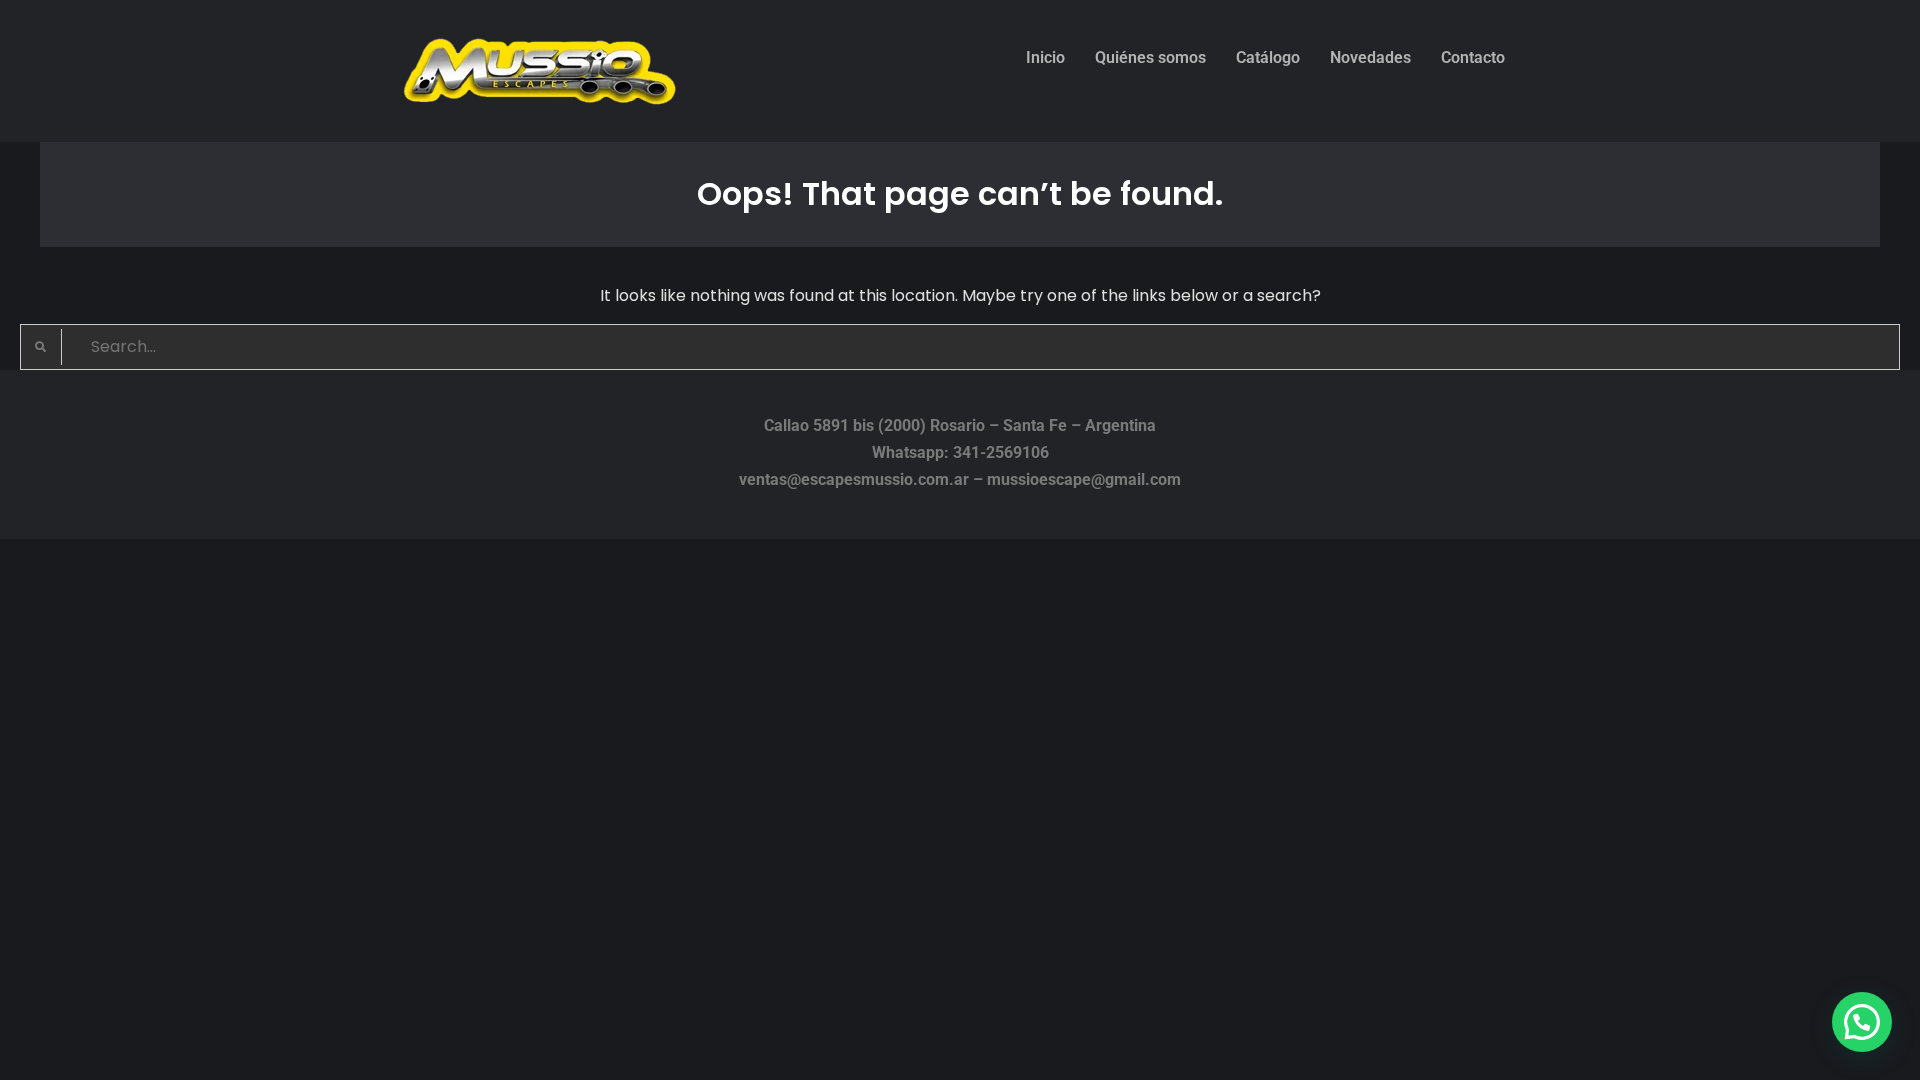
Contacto (1473, 57)
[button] (1862, 1022)
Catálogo (1268, 57)
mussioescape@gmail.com (1084, 479)
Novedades (1370, 57)
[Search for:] (960, 346)
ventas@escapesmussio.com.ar (854, 479)
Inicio (1045, 57)
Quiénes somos (1150, 57)
